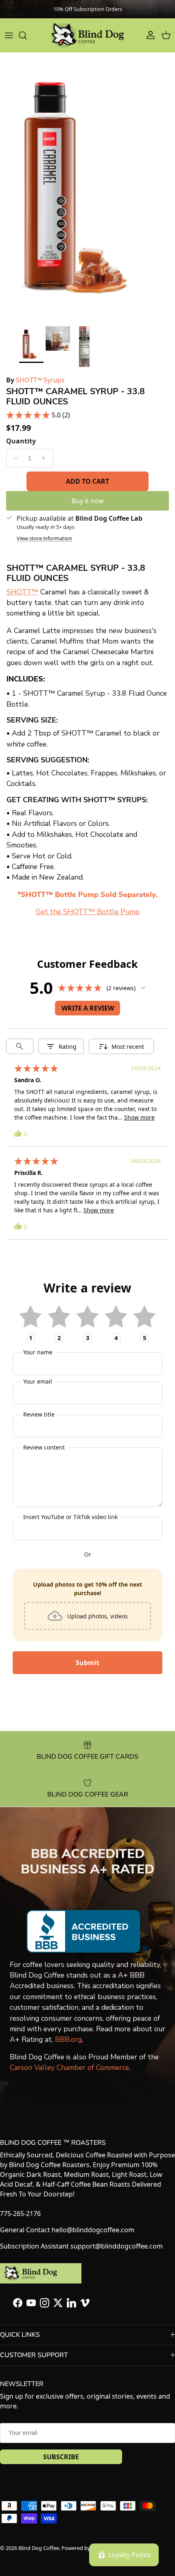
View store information (44, 538)
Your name (38, 1352)
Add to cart (87, 481)
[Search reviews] (20, 1046)
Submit (87, 1663)
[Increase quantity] (46, 458)
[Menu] (9, 35)
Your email (38, 1381)
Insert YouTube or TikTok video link (70, 1517)
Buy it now (88, 501)
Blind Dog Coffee (39, 2548)
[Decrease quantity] (14, 458)
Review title (39, 1414)
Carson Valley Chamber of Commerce (69, 2067)
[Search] (27, 35)
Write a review (88, 1008)
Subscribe (61, 2457)
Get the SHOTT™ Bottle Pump (88, 912)
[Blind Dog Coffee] (87, 35)
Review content (44, 1447)
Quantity (21, 441)
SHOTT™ (22, 592)
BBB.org (68, 2039)
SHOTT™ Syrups (40, 380)
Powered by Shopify (86, 2548)
